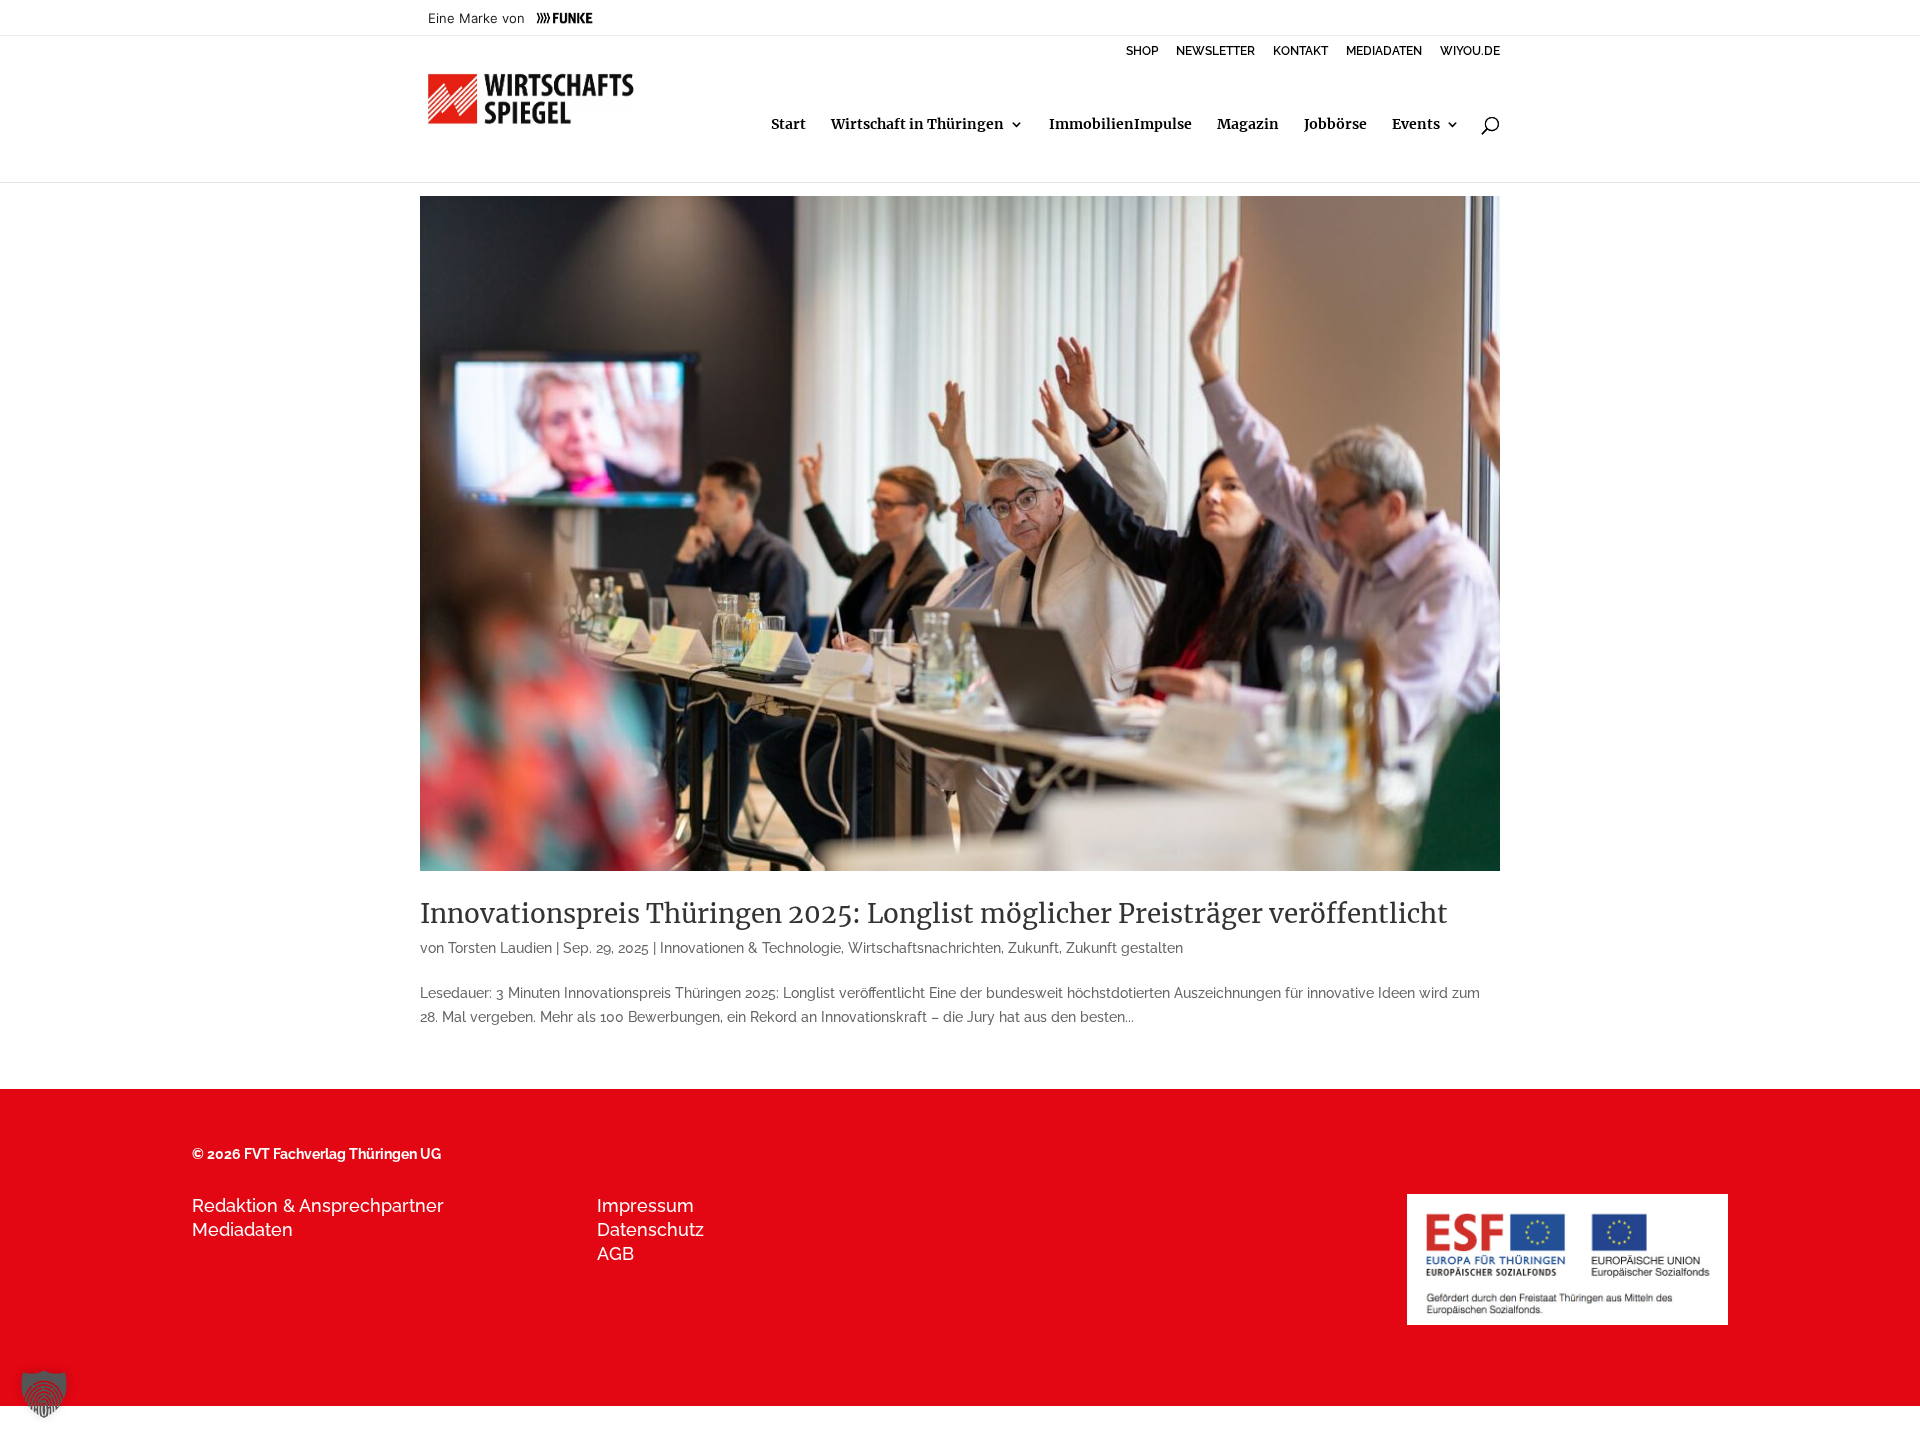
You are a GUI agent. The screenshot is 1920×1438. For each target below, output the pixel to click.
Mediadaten (242, 1229)
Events (1416, 125)
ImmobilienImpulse (1120, 125)
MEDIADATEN (1384, 51)
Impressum (645, 1205)
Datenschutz (650, 1229)
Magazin (1248, 125)
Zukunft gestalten (1124, 948)
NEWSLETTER (1215, 51)
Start (788, 125)
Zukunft (1033, 948)
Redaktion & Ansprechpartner (318, 1205)
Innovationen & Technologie (750, 948)
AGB (615, 1253)
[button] (44, 1394)
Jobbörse (1335, 125)
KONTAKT (1300, 51)
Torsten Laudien (500, 948)
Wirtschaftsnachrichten (924, 948)
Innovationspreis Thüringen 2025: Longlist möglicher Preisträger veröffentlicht (934, 913)
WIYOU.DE (1470, 51)
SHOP (1142, 51)
